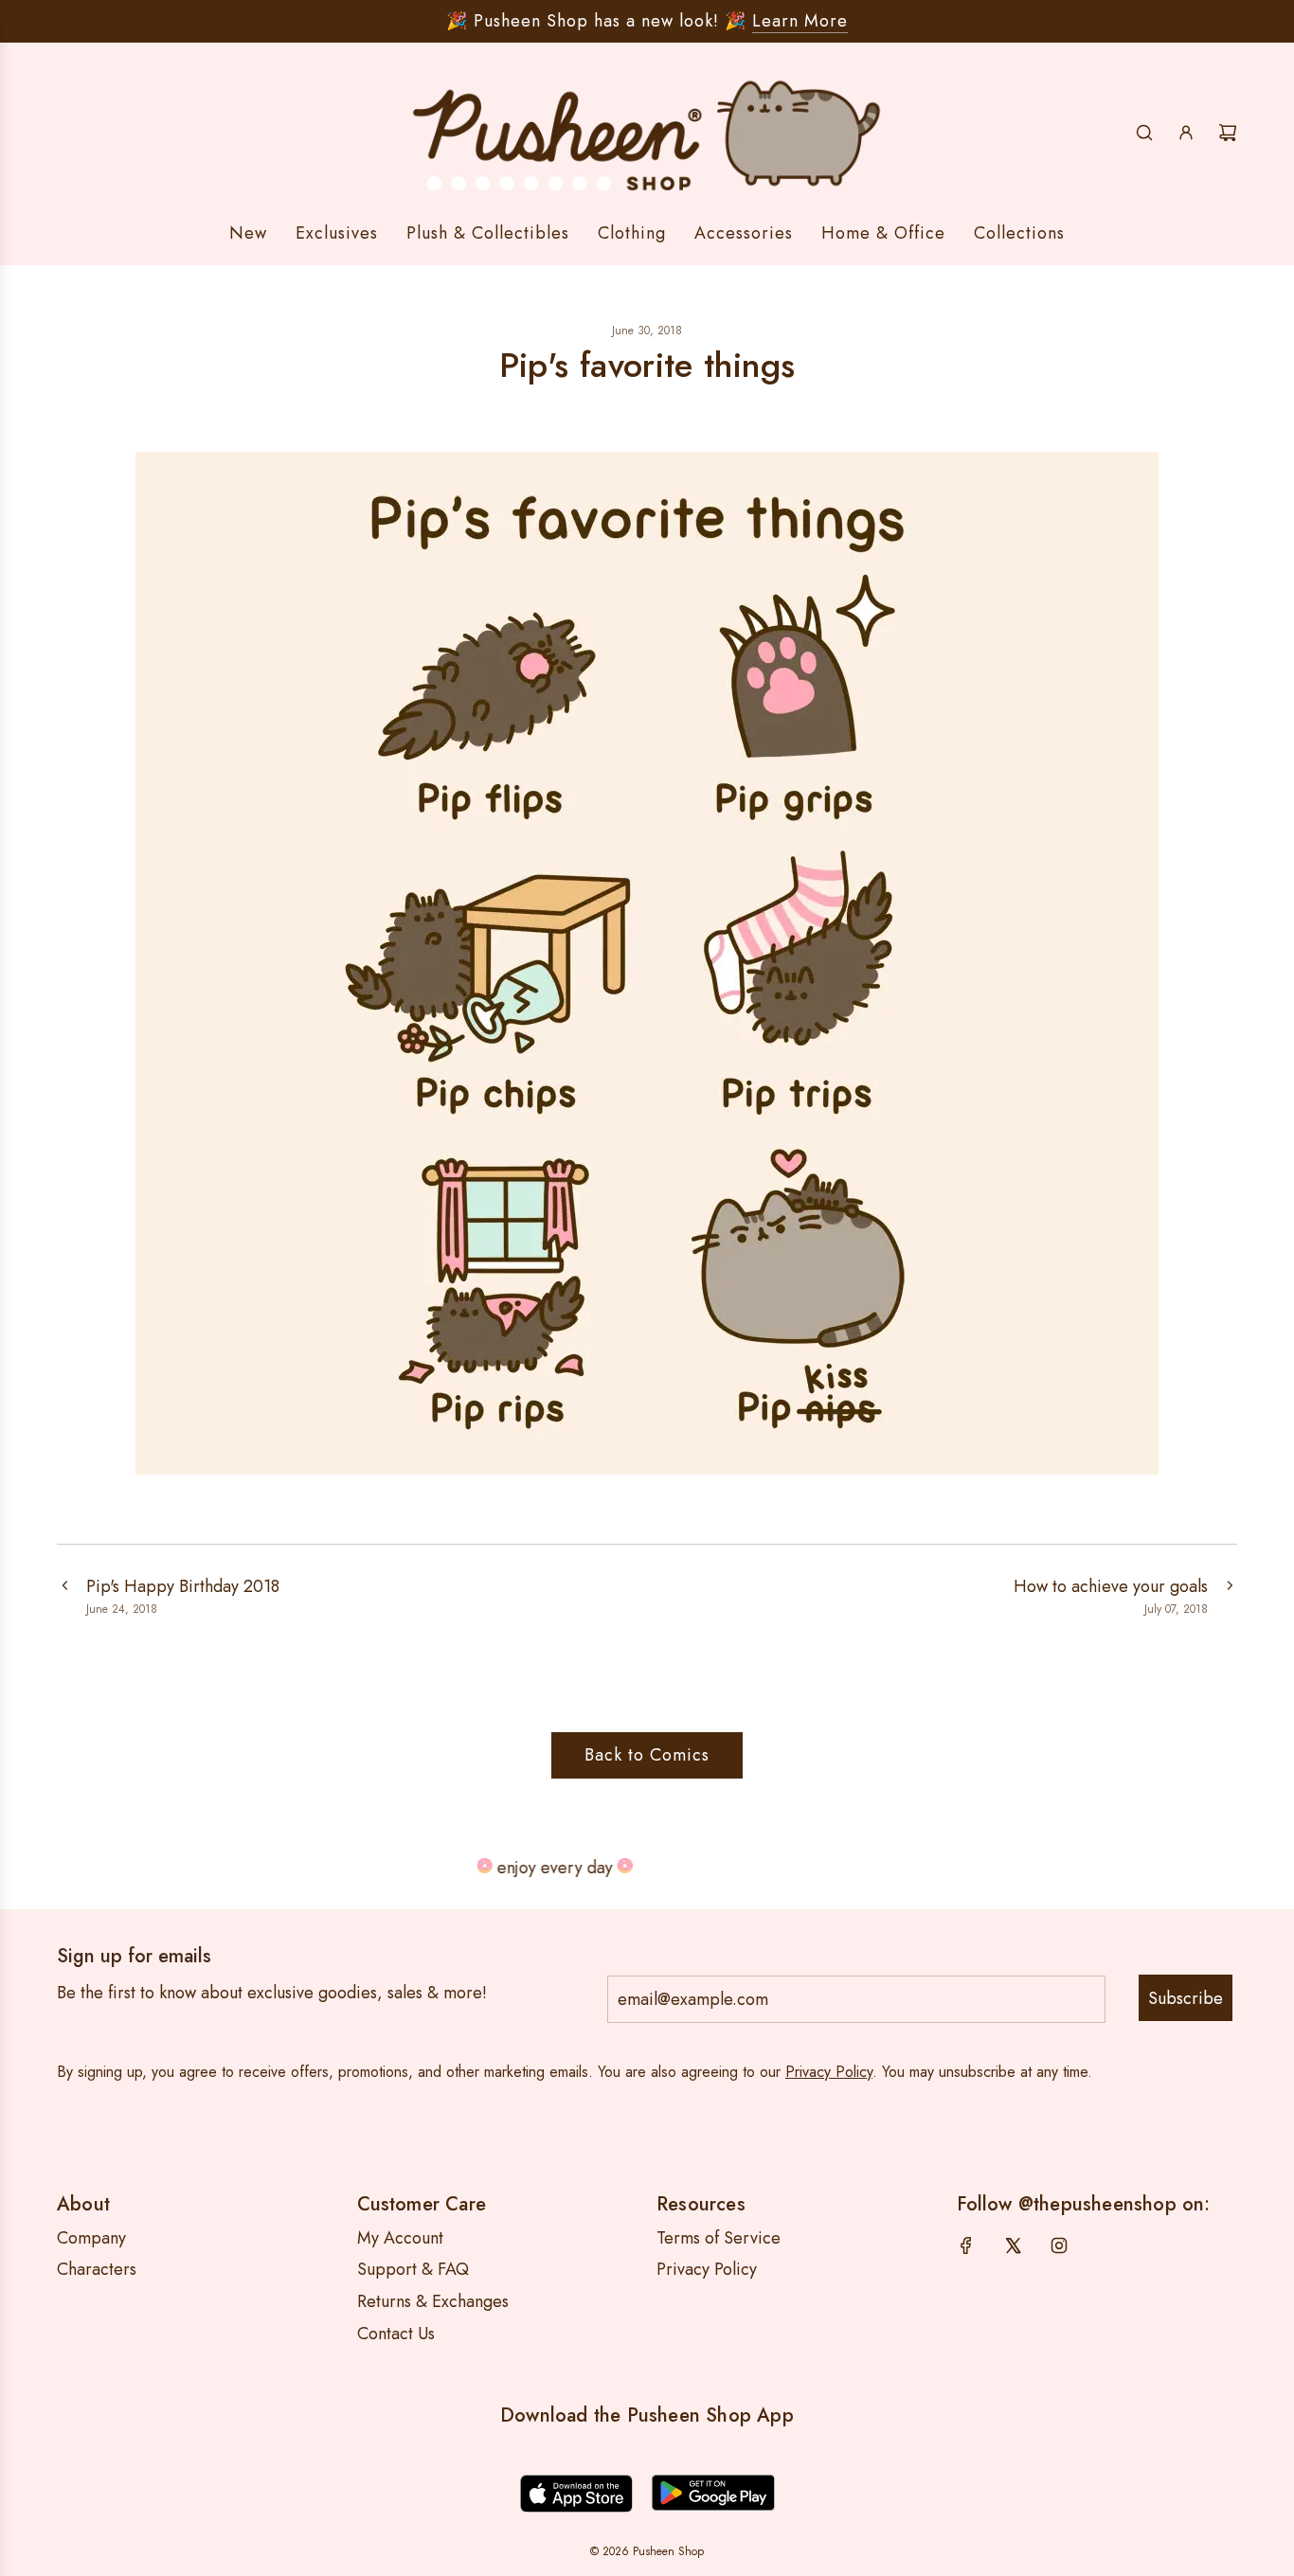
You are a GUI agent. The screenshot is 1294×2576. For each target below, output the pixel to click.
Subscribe (1186, 1998)
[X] (1013, 2245)
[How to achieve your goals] (1230, 1596)
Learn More (800, 21)
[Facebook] (966, 2245)
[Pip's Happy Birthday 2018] (64, 1596)
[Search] (1144, 133)
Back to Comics (647, 1755)
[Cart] (1228, 133)
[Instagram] (1059, 2245)
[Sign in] (1186, 133)
